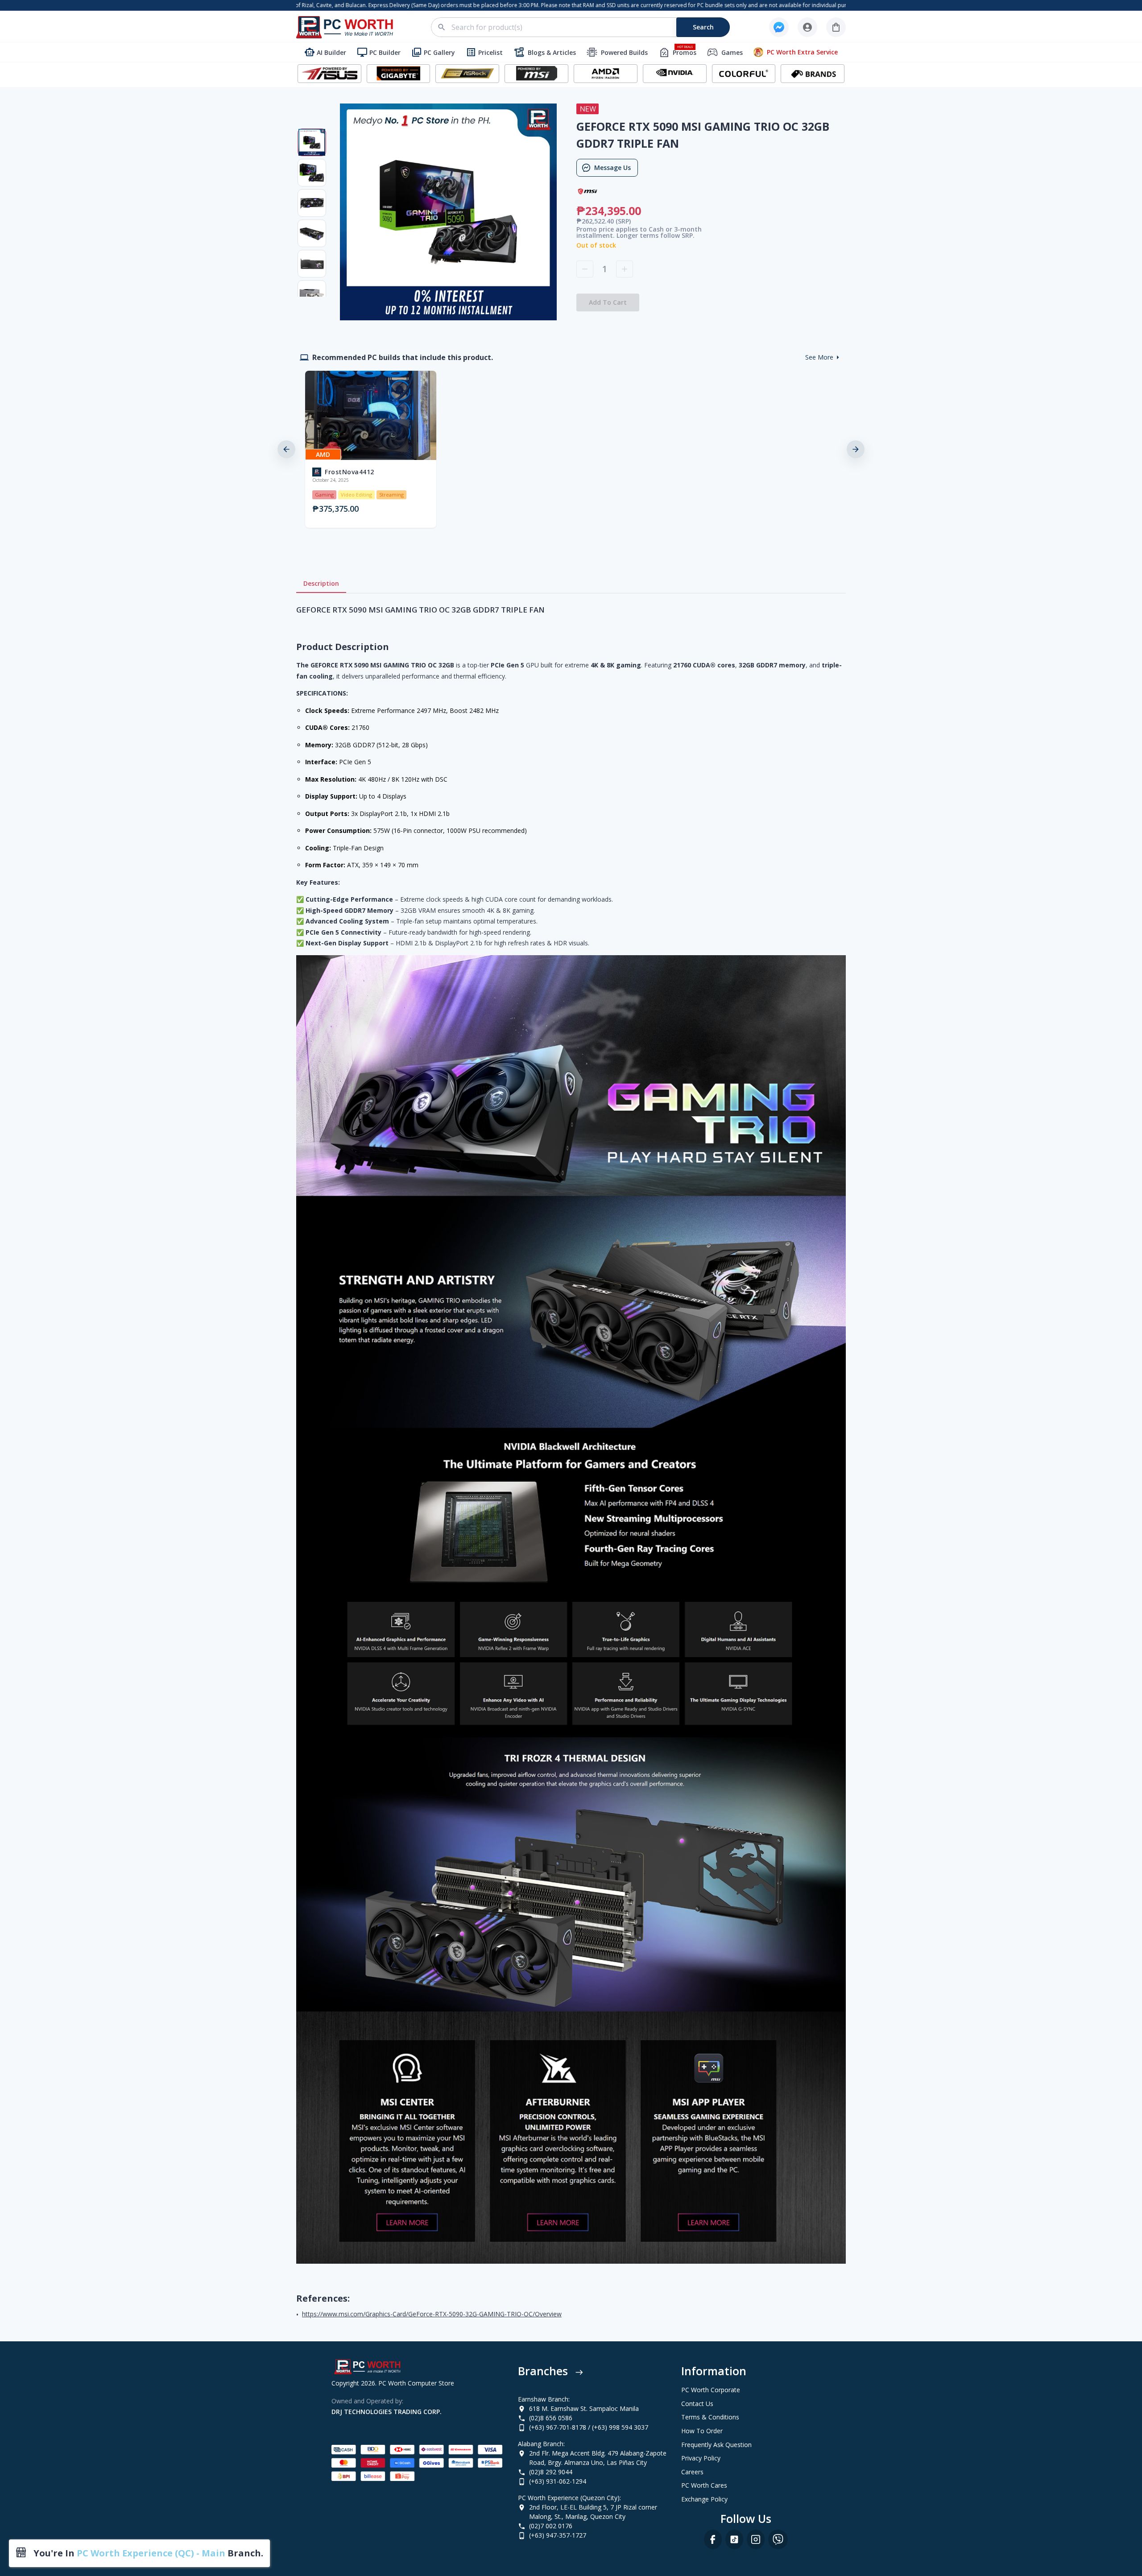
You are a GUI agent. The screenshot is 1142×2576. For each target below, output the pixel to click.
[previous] (286, 449)
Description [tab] (321, 583)
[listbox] (571, 449)
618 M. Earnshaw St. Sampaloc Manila (584, 2408)
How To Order (702, 2431)
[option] (369, 449)
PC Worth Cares (704, 2485)
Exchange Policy (704, 2499)
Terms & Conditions (710, 2417)
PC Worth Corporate (711, 2390)
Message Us (612, 168)
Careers (692, 2472)
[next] (856, 449)
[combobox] (585, 27)
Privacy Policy (701, 2458)
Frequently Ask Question (716, 2445)
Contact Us (697, 2404)
